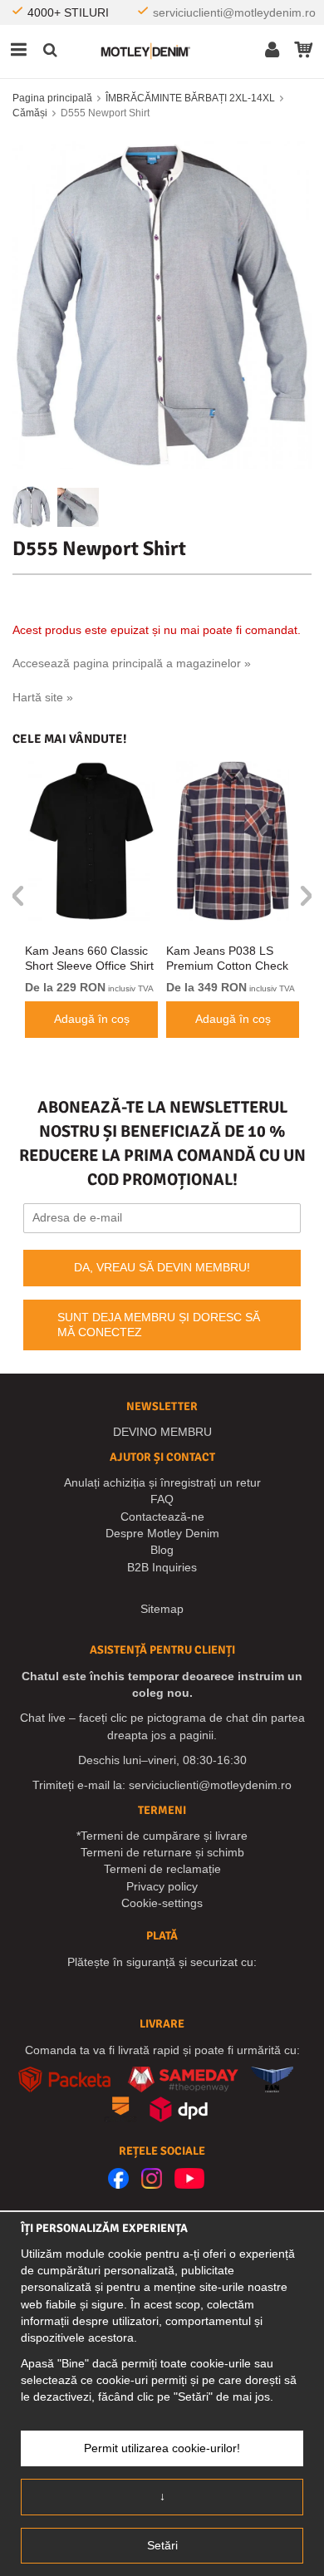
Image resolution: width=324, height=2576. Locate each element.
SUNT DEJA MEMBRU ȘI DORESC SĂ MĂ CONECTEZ (159, 1325)
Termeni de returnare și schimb (162, 1852)
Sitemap (162, 1609)
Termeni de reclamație (162, 1869)
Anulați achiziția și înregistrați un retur (162, 1482)
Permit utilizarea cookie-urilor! (162, 2448)
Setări (162, 2545)
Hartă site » (43, 697)
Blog (162, 1550)
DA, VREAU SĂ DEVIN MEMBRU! (162, 1267)
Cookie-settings (162, 1903)
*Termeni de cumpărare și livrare (162, 1836)
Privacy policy (162, 1886)
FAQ (162, 1499)
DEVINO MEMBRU (162, 1432)
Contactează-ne (162, 1517)
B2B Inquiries (162, 1567)
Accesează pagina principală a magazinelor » (132, 663)
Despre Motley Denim (162, 1533)
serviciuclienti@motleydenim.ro (234, 12)
